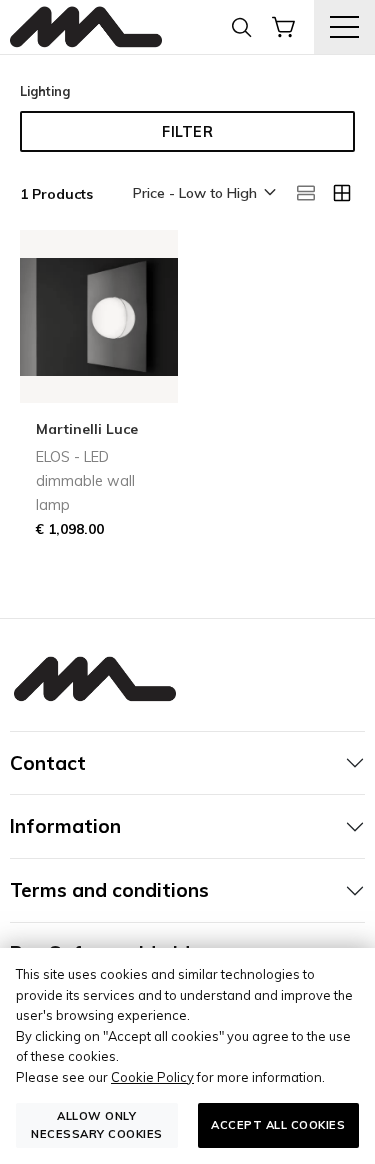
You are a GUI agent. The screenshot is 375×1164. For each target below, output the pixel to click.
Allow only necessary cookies (97, 1124)
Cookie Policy (152, 1077)
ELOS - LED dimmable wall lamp (85, 481)
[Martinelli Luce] (86, 27)
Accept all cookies (278, 1125)
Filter (187, 132)
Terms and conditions (109, 890)
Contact (48, 763)
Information (65, 826)
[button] (203, 194)
